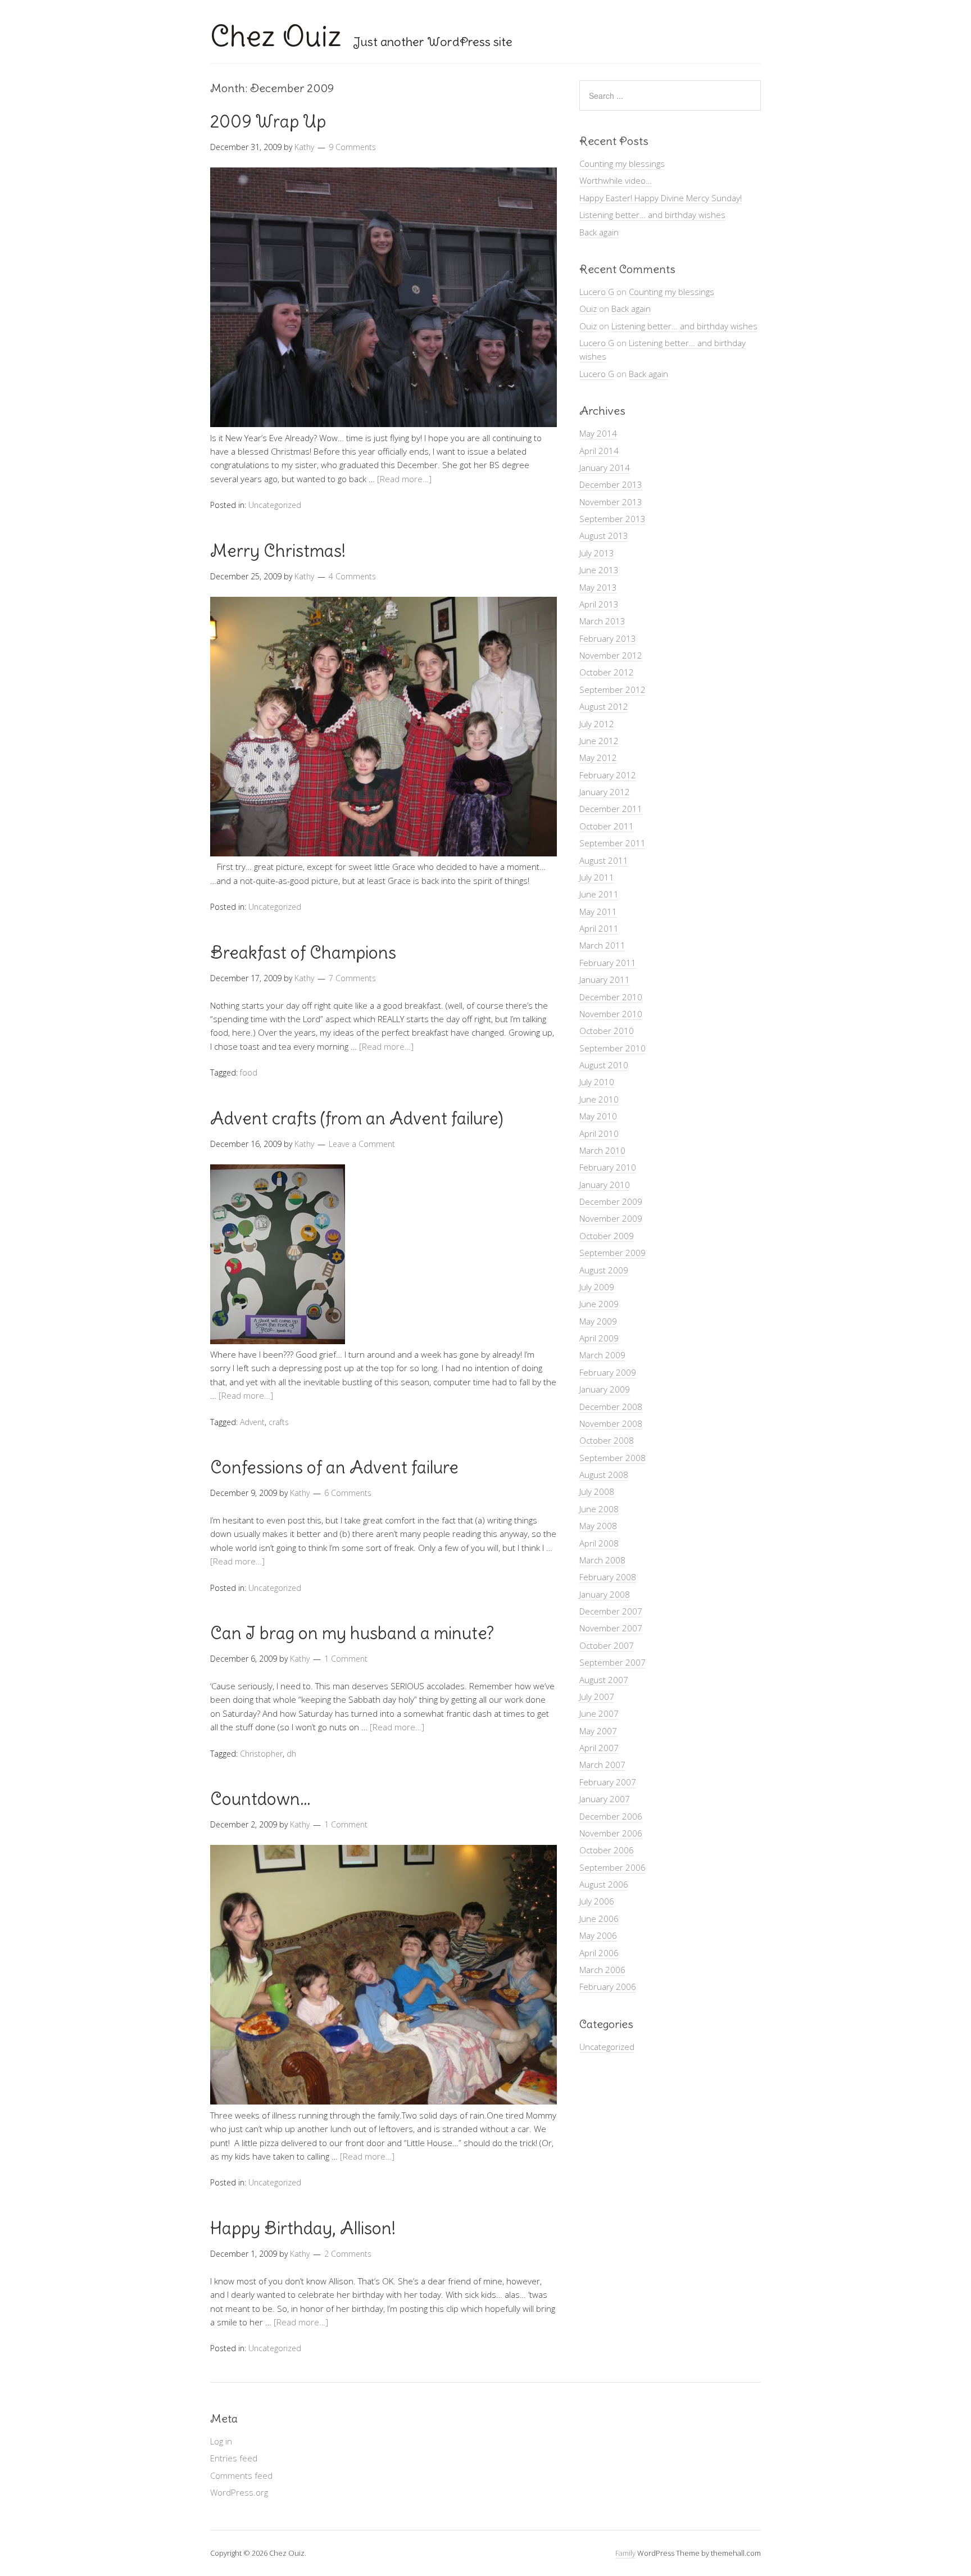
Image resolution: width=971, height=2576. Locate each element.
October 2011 (607, 826)
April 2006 (599, 1953)
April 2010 (599, 1133)
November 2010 (611, 1014)
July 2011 (597, 877)
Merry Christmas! (278, 551)
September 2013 (612, 519)
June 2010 (599, 1099)
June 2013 (599, 570)
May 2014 (598, 433)
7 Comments (352, 978)
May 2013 (598, 587)
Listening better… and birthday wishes (652, 215)
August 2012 (604, 706)
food (249, 1072)
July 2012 (597, 724)
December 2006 (611, 1816)
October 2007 (607, 1645)
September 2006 (612, 1867)
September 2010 (612, 1048)
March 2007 (602, 1765)
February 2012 (608, 775)
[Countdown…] (384, 2101)
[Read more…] (404, 479)
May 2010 (598, 1116)
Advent (252, 1422)
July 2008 (597, 1491)
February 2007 (608, 1782)
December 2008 (611, 1407)
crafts (279, 1422)
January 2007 (605, 1799)
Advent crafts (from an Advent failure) (357, 1118)
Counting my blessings (622, 164)
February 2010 (608, 1167)
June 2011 (599, 894)
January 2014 (605, 468)
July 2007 (597, 1697)
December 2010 (611, 997)
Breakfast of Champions (303, 953)
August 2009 (604, 1270)
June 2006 (599, 1919)
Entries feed (234, 2458)
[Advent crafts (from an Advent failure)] (278, 1341)
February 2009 (608, 1372)
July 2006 (597, 1901)
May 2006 (598, 1935)
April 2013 (599, 604)
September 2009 (612, 1253)
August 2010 (604, 1065)
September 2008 (612, 1458)
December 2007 (611, 1611)
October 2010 (607, 1031)
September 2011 (612, 843)
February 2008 (608, 1577)
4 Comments (352, 576)
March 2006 (602, 1970)
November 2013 (611, 502)
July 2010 (597, 1082)
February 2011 (608, 963)
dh (291, 1754)
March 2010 (602, 1150)
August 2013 (604, 536)
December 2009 (611, 1201)
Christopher (261, 1754)
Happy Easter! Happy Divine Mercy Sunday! (661, 198)
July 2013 (597, 553)
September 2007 (612, 1662)
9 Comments (352, 147)
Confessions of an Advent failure (334, 1467)
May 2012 (598, 758)
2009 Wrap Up (268, 121)
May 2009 (598, 1321)
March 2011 (602, 945)
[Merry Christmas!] (384, 853)
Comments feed (241, 2475)
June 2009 (599, 1304)
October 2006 (607, 1850)
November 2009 (611, 1218)
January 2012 (605, 792)
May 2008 (598, 1526)
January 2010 (605, 1185)
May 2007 (598, 1731)
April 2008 (599, 1543)
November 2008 (611, 1423)
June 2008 (599, 1509)
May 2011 (598, 911)
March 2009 (602, 1355)
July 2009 (597, 1287)
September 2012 (612, 690)
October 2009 (607, 1236)
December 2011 (611, 809)
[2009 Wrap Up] (384, 424)
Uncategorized (275, 505)
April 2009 (599, 1338)
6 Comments (348, 1493)
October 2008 (607, 1440)
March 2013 (602, 621)
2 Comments (348, 2254)
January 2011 (605, 979)
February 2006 (608, 1987)
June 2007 (599, 1713)
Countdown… (260, 1799)
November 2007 (611, 1628)
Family (625, 2553)
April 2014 (599, 451)
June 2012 (599, 741)
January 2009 (605, 1389)
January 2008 (605, 1594)
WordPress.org (239, 2492)
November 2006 (611, 1833)
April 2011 (599, 928)
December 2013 (611, 484)
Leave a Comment (362, 1144)
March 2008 (602, 1560)
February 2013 (608, 638)
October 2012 (607, 672)
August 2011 (604, 860)
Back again (599, 232)
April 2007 (599, 1748)
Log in (221, 2441)
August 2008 (604, 1475)
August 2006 (604, 1884)
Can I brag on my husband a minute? (352, 1633)
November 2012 (611, 655)
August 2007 (604, 1680)
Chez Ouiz (276, 36)
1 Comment (346, 1659)
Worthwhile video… (616, 180)
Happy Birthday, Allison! (303, 2228)
